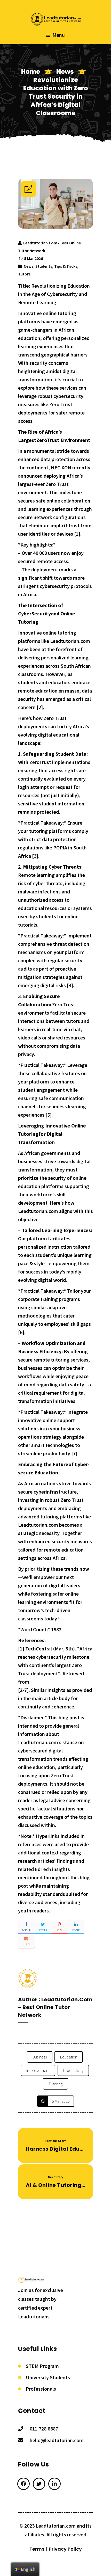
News (65, 72)
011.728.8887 (44, 2429)
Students (44, 266)
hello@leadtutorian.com (57, 2440)
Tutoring (55, 2084)
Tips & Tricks (66, 266)
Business (40, 2057)
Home (31, 72)
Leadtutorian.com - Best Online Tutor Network (55, 2007)
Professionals (41, 2389)
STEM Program (42, 2366)
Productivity (73, 2070)
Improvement (38, 2070)
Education (69, 2057)
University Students (48, 2377)
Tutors (24, 274)
